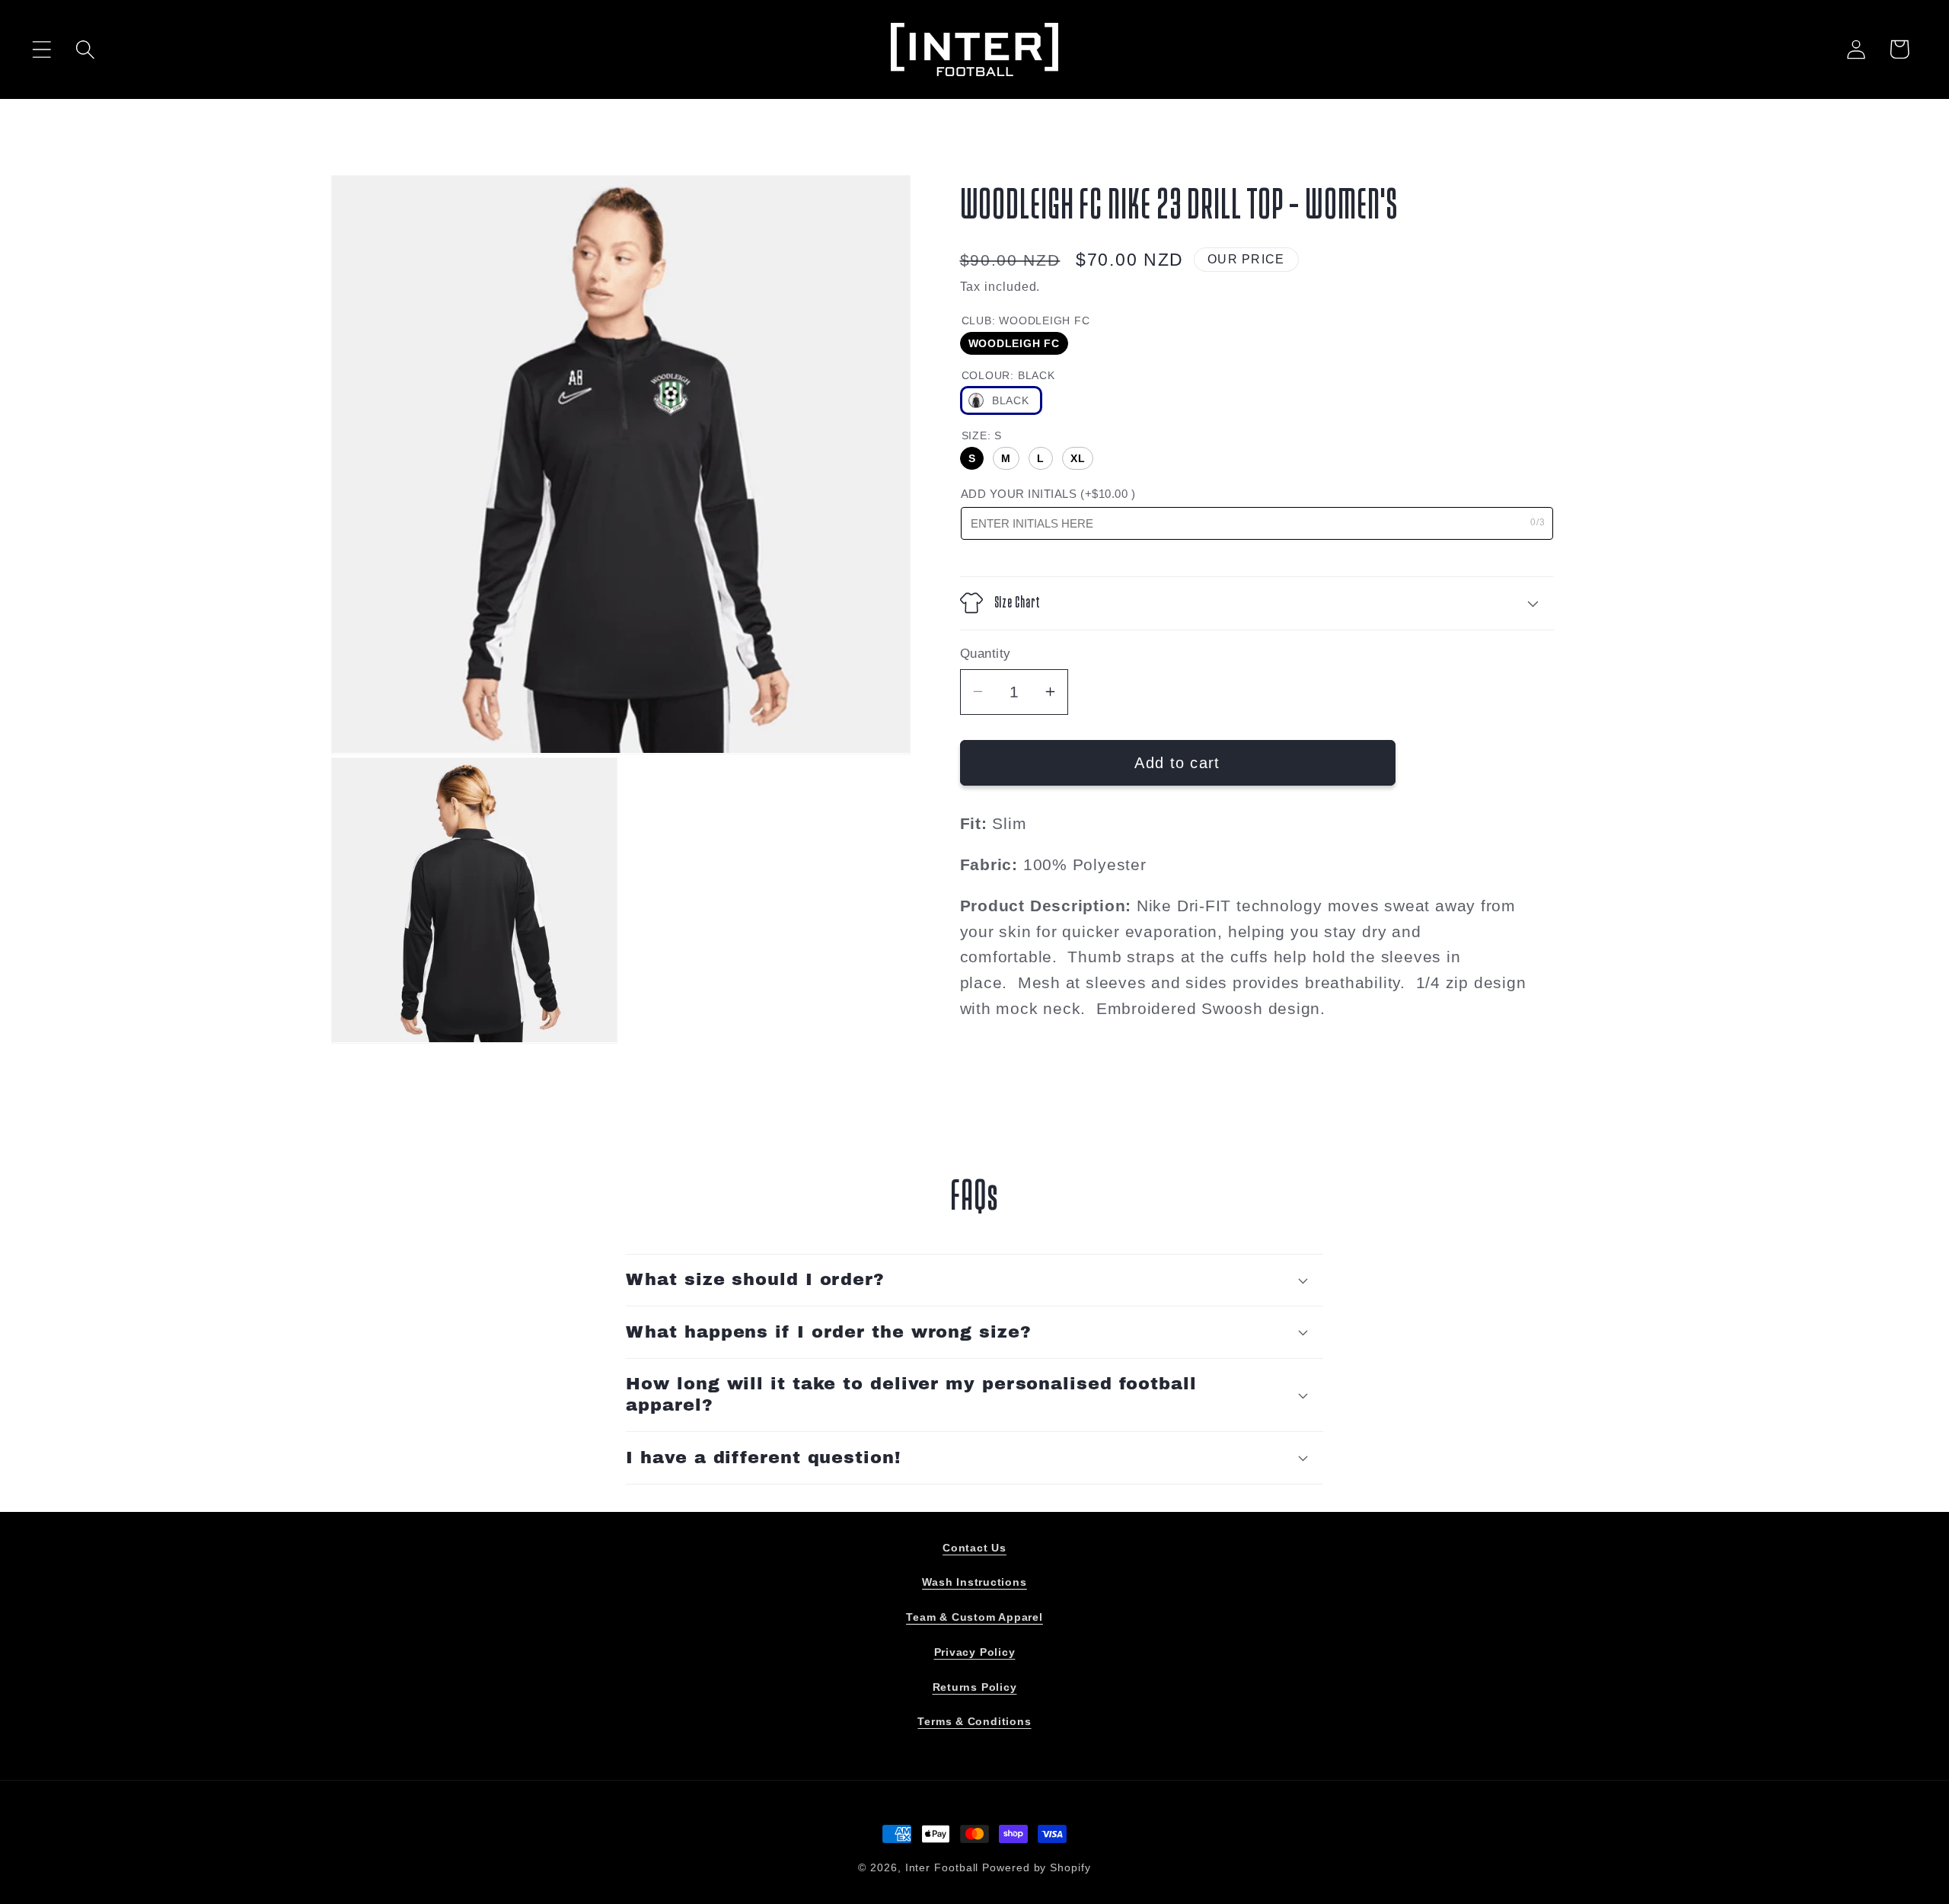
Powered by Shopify (1036, 1867)
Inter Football (942, 1867)
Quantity (986, 654)
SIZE (982, 435)
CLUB (1026, 320)
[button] (41, 49)
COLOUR (1008, 375)
